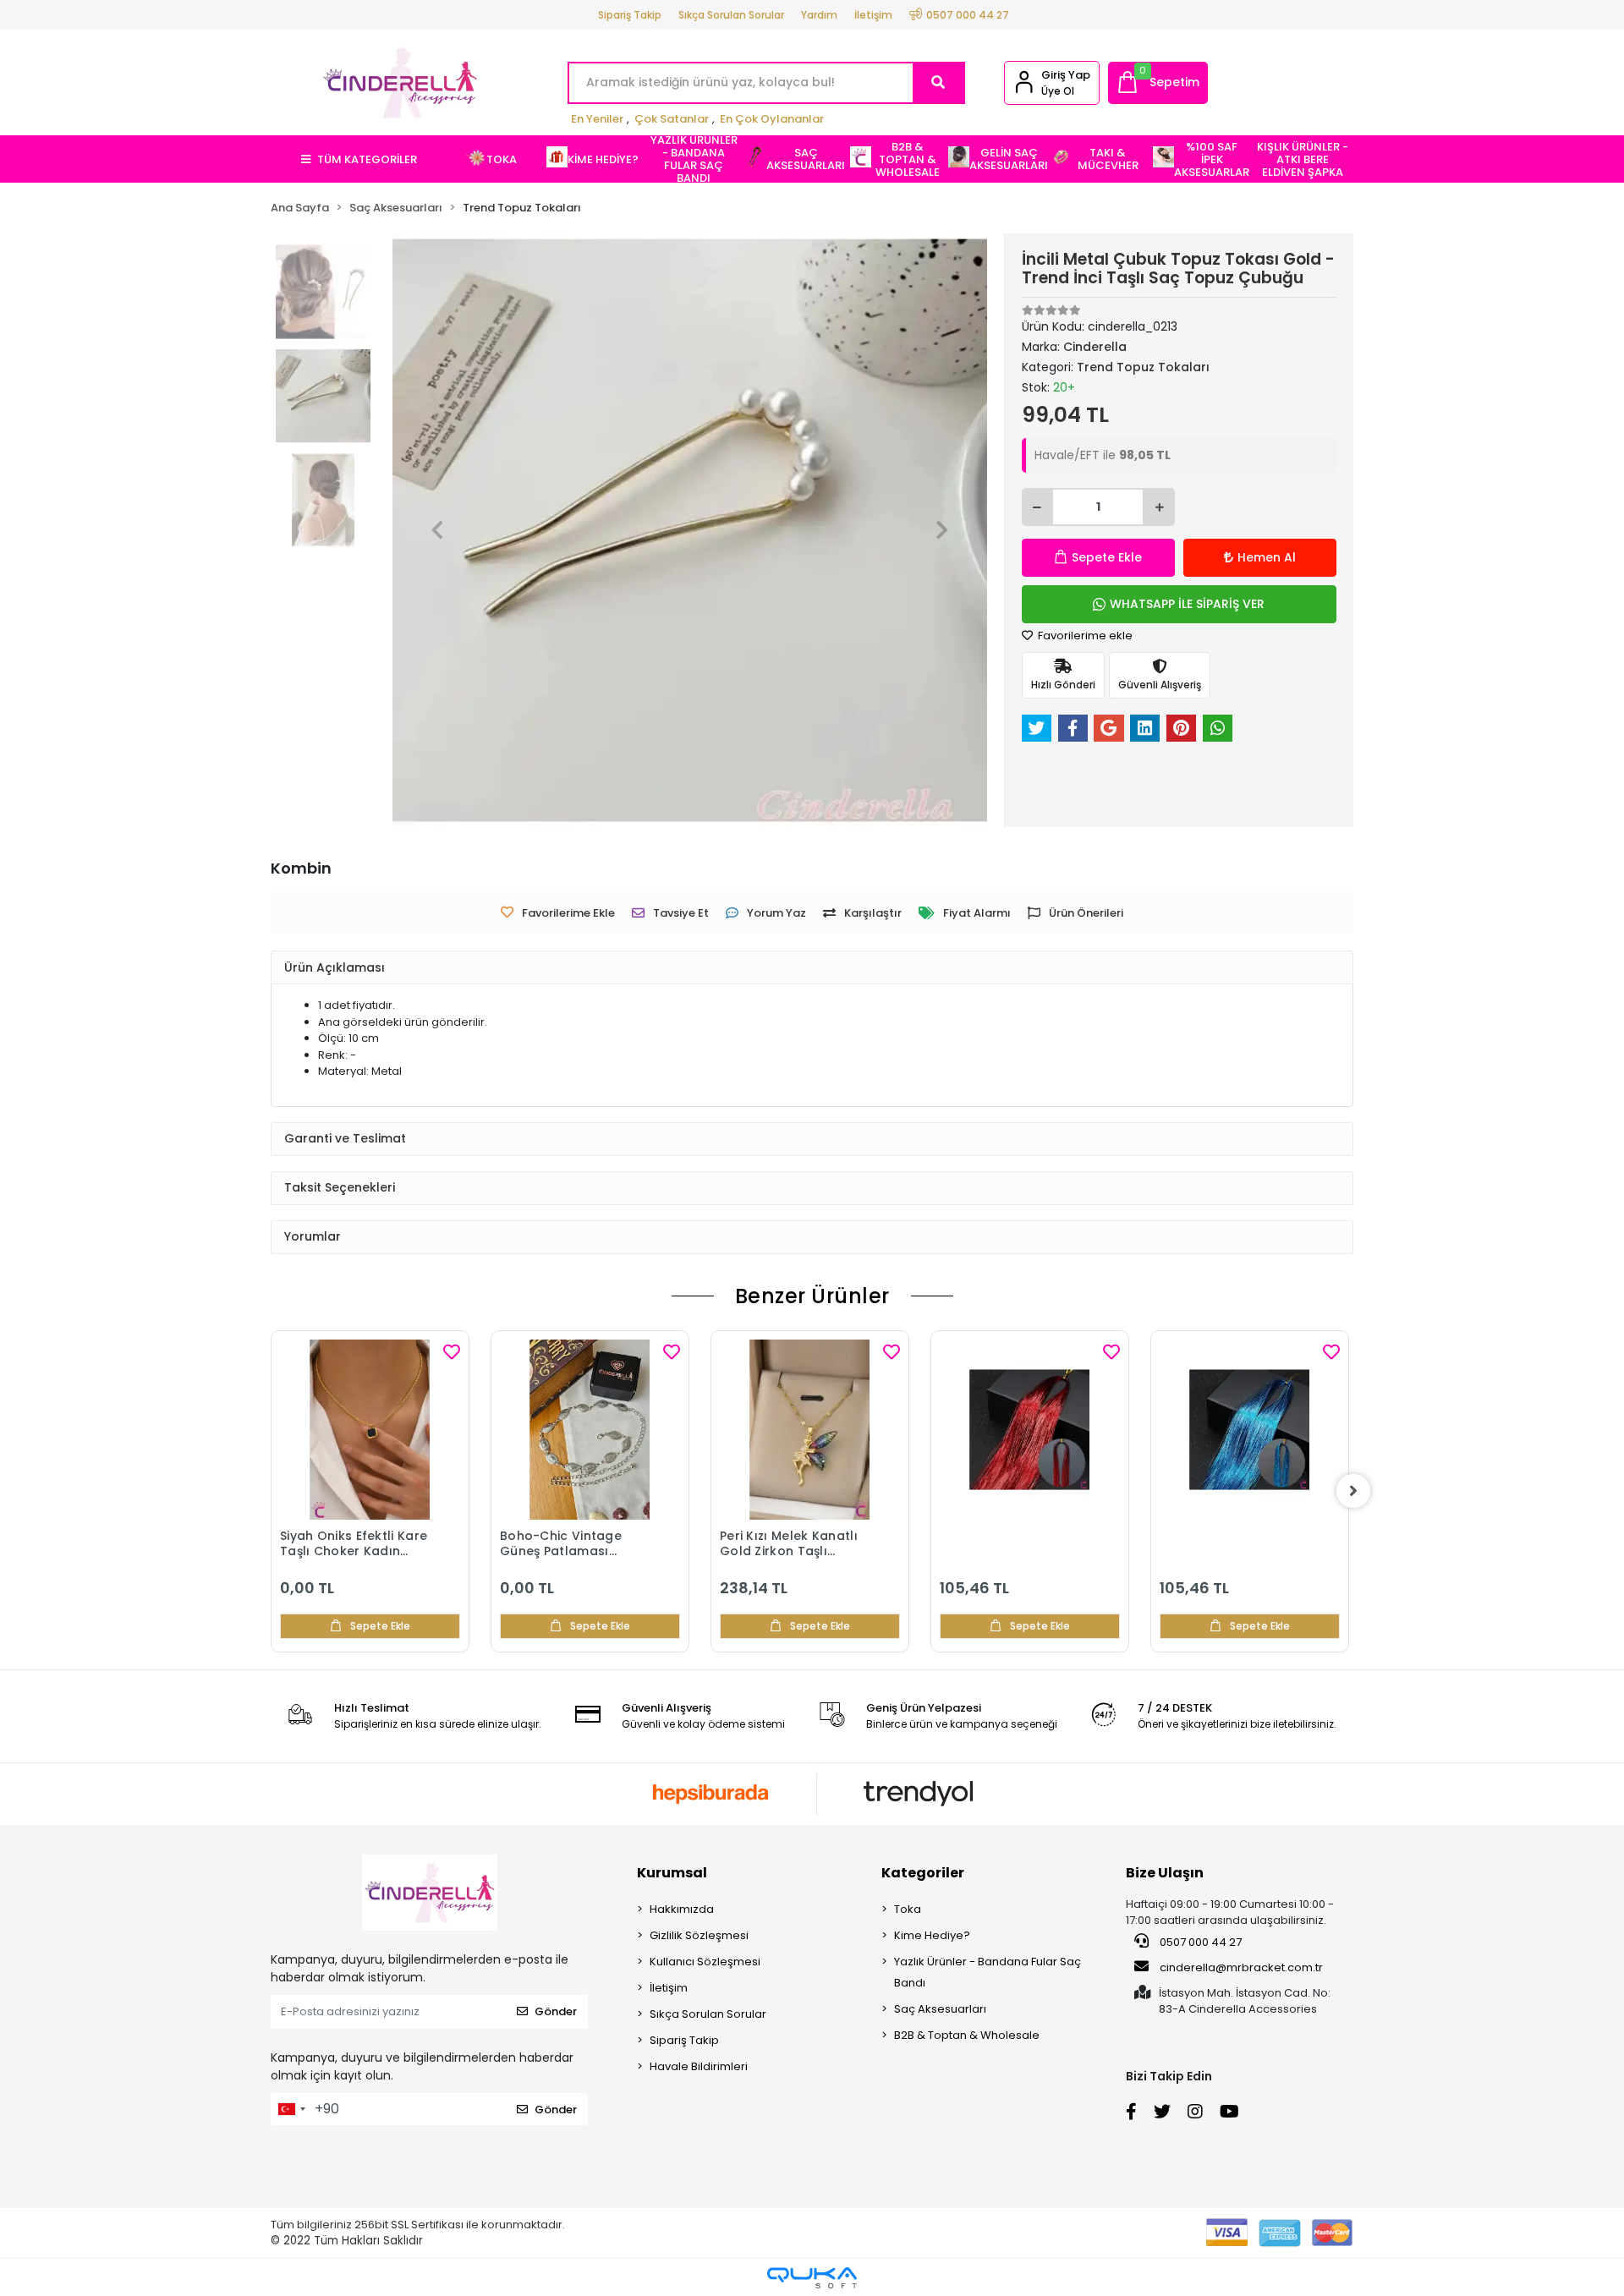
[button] (1158, 83)
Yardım (819, 15)
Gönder (556, 2011)
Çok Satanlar (672, 119)
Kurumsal (672, 1873)
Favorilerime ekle (1084, 636)
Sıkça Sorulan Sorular (731, 15)
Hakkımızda (682, 1909)
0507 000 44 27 (1199, 1942)
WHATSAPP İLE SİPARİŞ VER (1187, 604)
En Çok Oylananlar (772, 119)
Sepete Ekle (1107, 557)
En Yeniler (597, 119)
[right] (1353, 1491)
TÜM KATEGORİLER (367, 159)
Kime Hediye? (932, 1935)
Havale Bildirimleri (699, 2066)
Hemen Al (1267, 557)
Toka (908, 1909)
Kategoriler (923, 1873)
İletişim (873, 15)
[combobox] (291, 2109)
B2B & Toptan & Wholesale (967, 2035)
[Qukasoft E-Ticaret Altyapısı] (812, 2278)
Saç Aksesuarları (940, 2009)
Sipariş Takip (630, 15)
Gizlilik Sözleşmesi (699, 1935)
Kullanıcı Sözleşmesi (705, 1962)
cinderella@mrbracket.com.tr (1241, 1967)
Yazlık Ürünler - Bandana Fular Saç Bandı (988, 1972)
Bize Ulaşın (1165, 1873)
